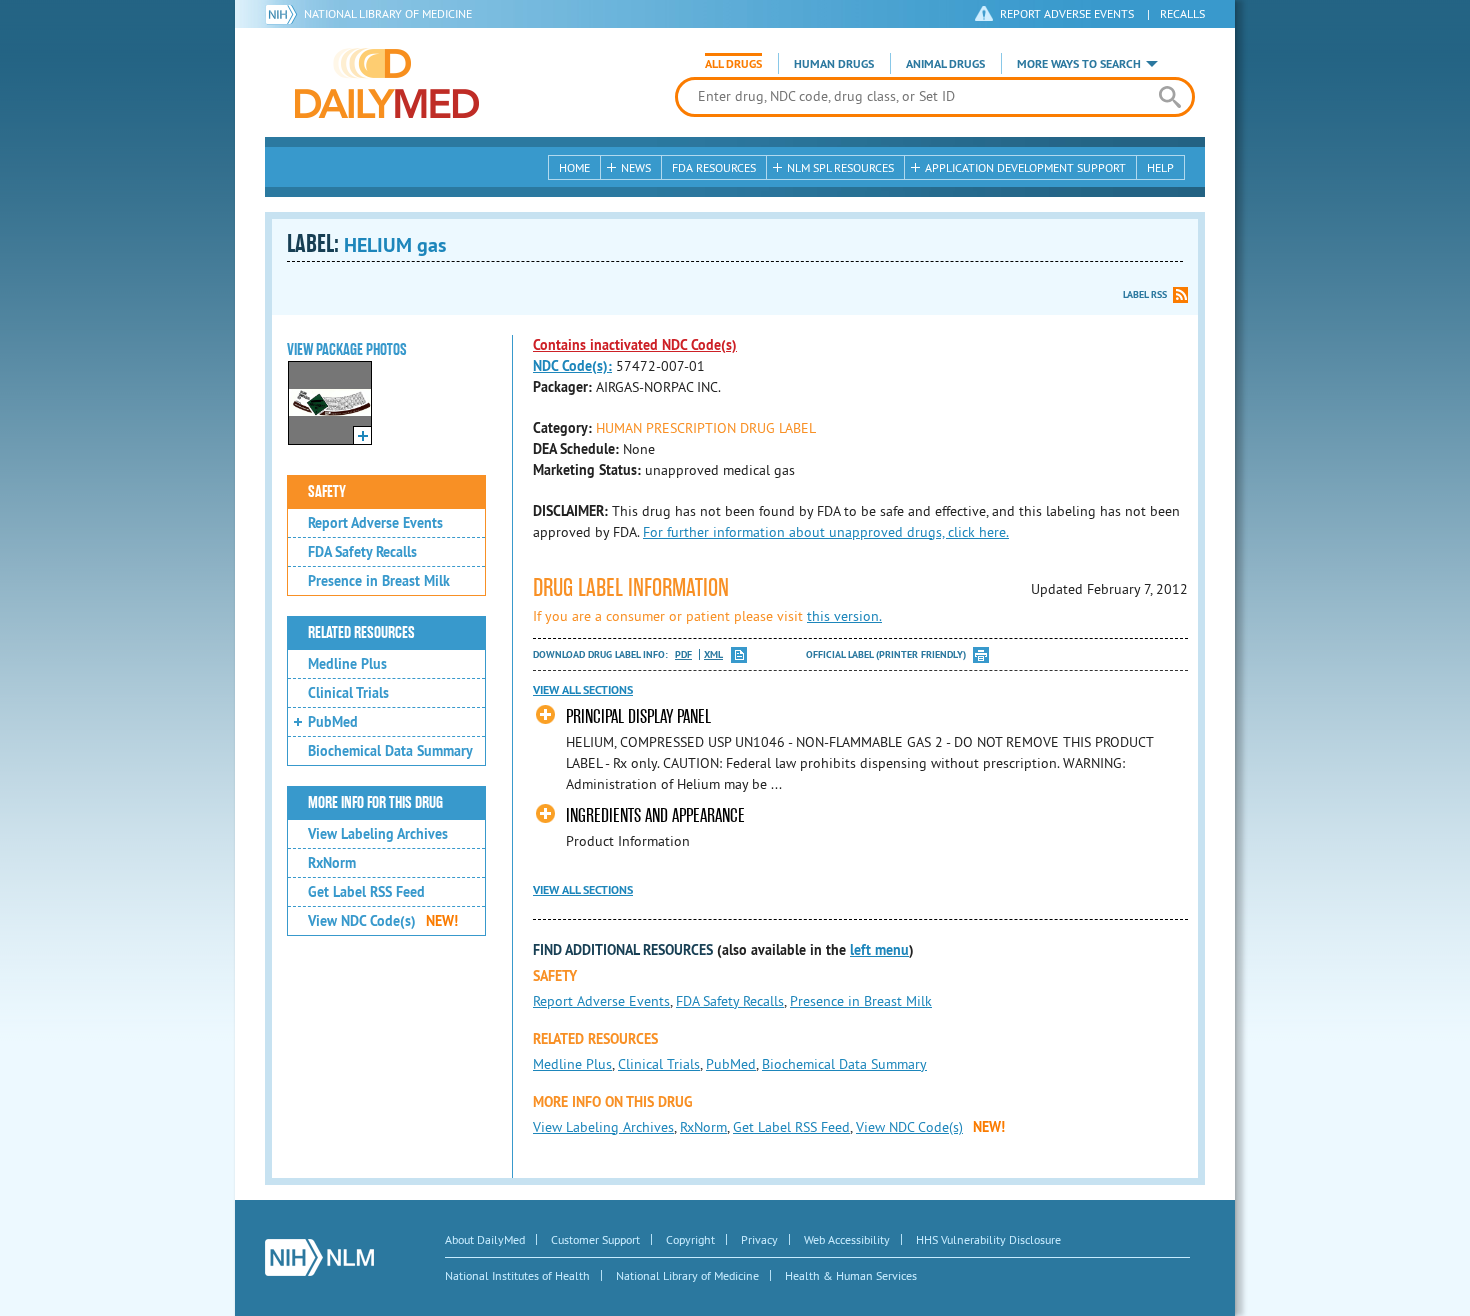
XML (713, 654)
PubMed (333, 722)
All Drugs (733, 64)
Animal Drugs (945, 64)
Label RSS (1145, 294)
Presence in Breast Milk (379, 581)
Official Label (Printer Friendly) (886, 654)
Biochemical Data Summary (390, 751)
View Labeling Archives (378, 834)
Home (574, 167)
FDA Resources (714, 167)
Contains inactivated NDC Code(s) (635, 345)
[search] (1169, 97)
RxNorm (332, 863)
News (636, 167)
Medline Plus (347, 664)
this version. (844, 616)
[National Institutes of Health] (284, 14)
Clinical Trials (348, 693)
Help (1160, 167)
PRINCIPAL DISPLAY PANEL (638, 716)
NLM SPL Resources (840, 167)
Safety (327, 492)
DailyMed (387, 83)
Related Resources (361, 633)
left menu (879, 950)
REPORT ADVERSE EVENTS (1067, 13)
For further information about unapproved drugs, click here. (826, 532)
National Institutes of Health (517, 1275)
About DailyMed (485, 1239)
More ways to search (1079, 64)
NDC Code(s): (572, 366)
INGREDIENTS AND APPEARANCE (655, 815)
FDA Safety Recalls (362, 552)
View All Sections (583, 690)
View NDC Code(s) (383, 921)
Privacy (759, 1239)
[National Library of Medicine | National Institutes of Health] (319, 1257)
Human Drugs (834, 64)
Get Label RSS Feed (366, 892)
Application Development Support (1025, 167)
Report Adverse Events (375, 523)
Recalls (1182, 13)
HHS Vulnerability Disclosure (988, 1239)
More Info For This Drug (375, 803)
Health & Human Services (851, 1275)
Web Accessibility (847, 1239)
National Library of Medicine (388, 13)
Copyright (690, 1239)
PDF (683, 654)
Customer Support (595, 1239)
